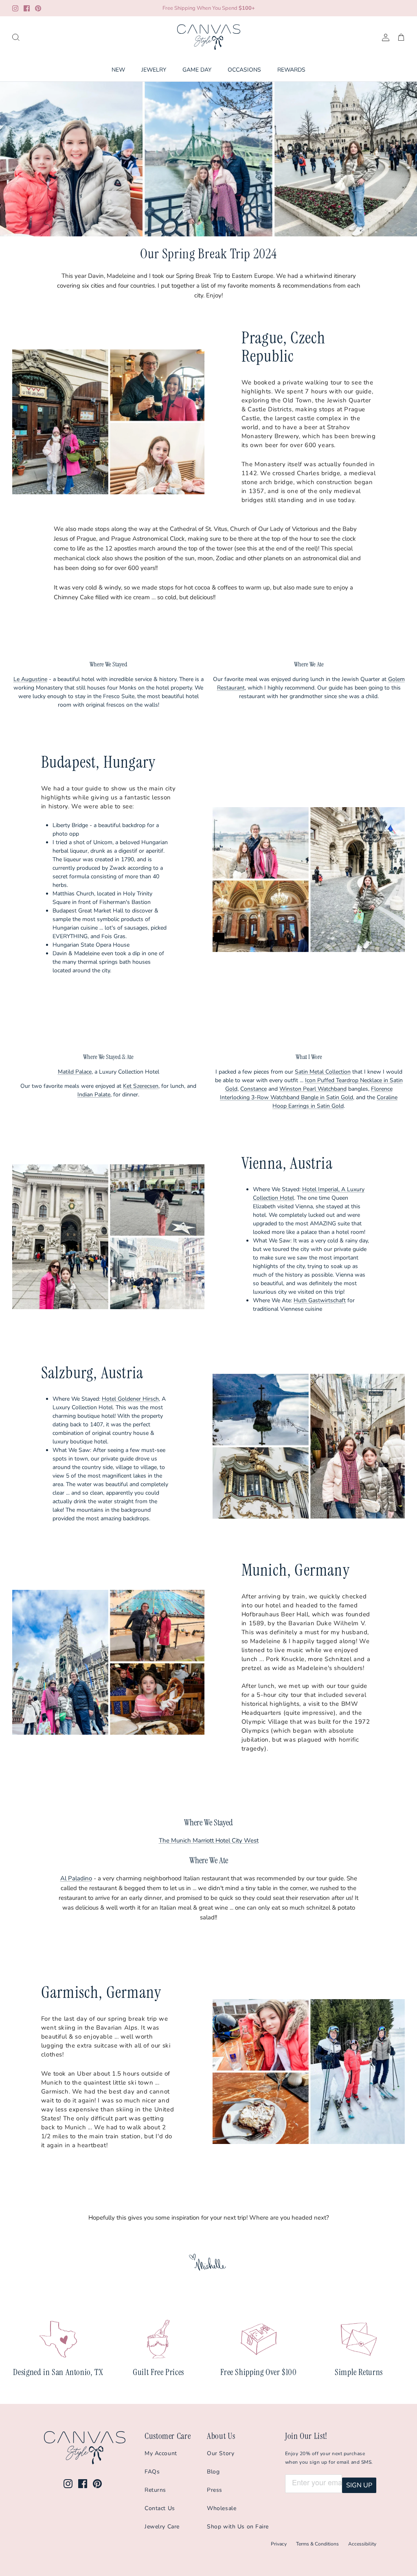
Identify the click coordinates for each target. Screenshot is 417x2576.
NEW (118, 70)
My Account (161, 2453)
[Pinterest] (38, 8)
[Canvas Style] (209, 37)
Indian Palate (94, 1095)
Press (215, 2490)
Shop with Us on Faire (238, 2527)
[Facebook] (27, 8)
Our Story (221, 2453)
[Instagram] (15, 8)
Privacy (279, 2544)
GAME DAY (197, 70)
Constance (253, 1089)
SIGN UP (359, 2485)
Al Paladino (76, 1878)
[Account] (384, 37)
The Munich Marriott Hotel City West (209, 1840)
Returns (155, 2490)
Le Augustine (30, 679)
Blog (213, 2472)
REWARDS (291, 70)
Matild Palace (75, 1072)
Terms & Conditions (317, 2544)
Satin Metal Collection (323, 1072)
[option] (208, 159)
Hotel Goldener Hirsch (130, 1399)
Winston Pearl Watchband (313, 1089)
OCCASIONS (244, 70)
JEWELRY (154, 70)
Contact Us (160, 2508)
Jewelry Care (162, 2527)
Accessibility (362, 2544)
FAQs (152, 2472)
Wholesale (222, 2508)
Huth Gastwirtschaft (320, 1300)
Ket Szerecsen (141, 1086)
